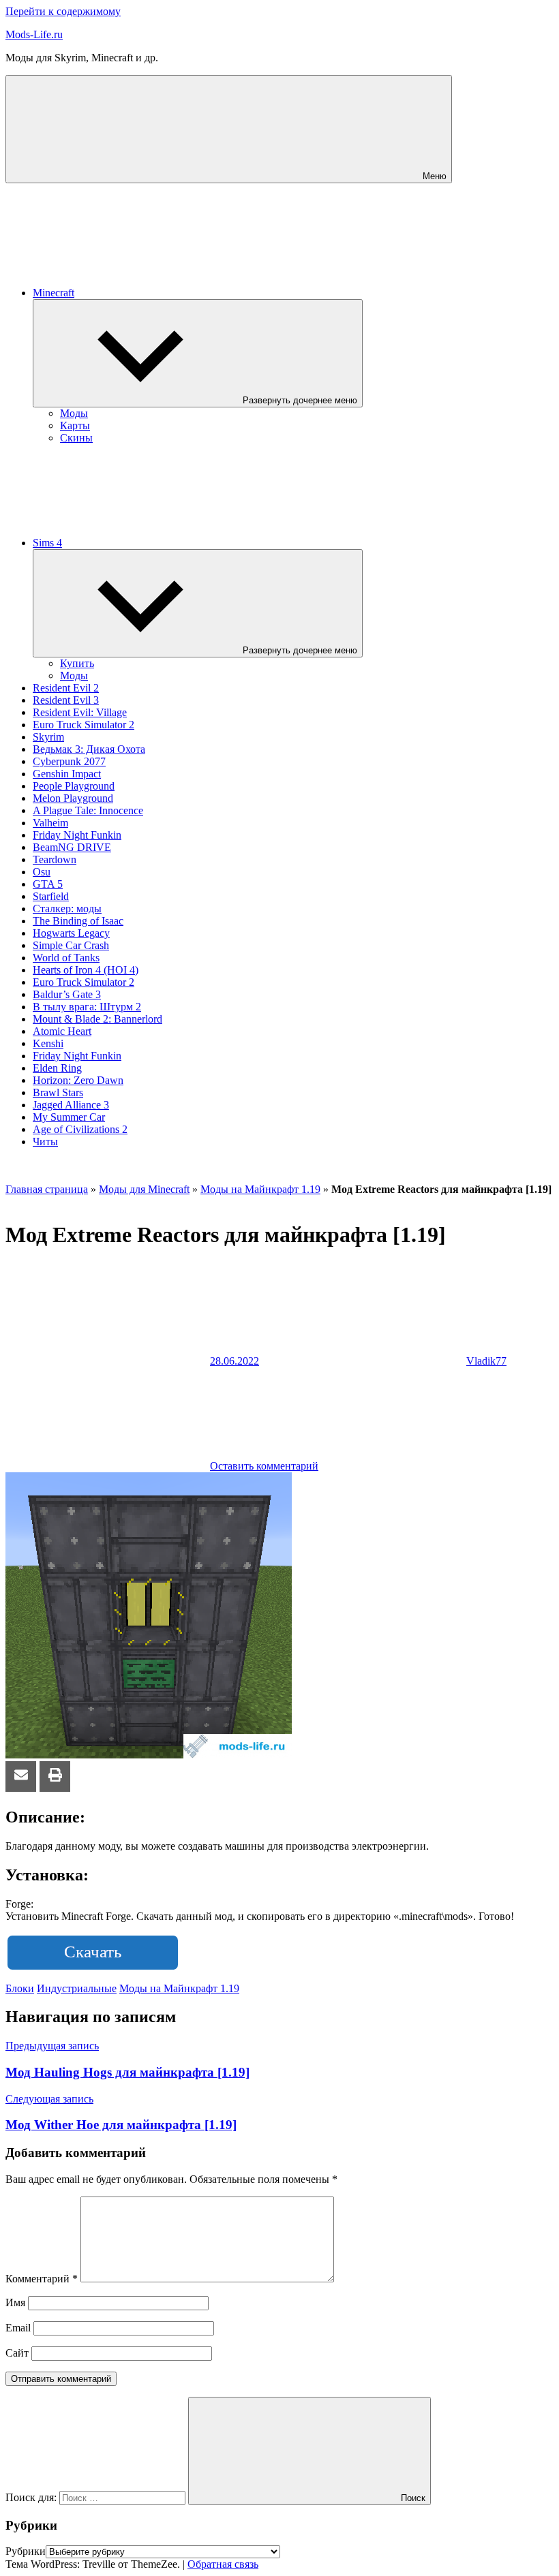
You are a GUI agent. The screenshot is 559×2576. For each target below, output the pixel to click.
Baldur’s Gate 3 (67, 994)
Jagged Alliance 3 (71, 1105)
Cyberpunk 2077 (69, 761)
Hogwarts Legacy (71, 933)
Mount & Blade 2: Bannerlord (97, 1019)
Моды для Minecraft (144, 1189)
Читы (45, 1142)
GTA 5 (48, 884)
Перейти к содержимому (63, 11)
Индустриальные (77, 1988)
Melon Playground (73, 798)
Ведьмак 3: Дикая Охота (89, 749)
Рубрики (26, 2551)
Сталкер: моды (67, 909)
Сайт (17, 2353)
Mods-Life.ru (34, 34)
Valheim (50, 823)
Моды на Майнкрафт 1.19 (260, 1189)
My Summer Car (69, 1117)
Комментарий (42, 2279)
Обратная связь (223, 2564)
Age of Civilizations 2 (80, 1129)
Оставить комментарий (264, 1466)
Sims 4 (47, 543)
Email (18, 2328)
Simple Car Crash (71, 945)
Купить (77, 663)
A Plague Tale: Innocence (88, 810)
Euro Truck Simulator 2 (84, 725)
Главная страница (47, 1189)
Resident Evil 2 (66, 688)
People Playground (74, 786)
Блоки (20, 1988)
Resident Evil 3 (66, 700)
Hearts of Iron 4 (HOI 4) (86, 970)
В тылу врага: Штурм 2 (87, 1007)
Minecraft (54, 293)
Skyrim (48, 737)
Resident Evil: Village (80, 712)
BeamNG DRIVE (72, 847)
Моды (74, 413)
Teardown (55, 859)
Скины (76, 438)
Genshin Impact (67, 774)
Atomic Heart (62, 1031)
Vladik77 (486, 1361)
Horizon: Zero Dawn (78, 1080)
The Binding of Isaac (78, 921)
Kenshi (48, 1043)
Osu (42, 872)
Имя (15, 2302)
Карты (75, 425)
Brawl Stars (58, 1092)
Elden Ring (57, 1068)
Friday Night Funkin (77, 835)
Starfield (51, 896)
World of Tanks (66, 958)
